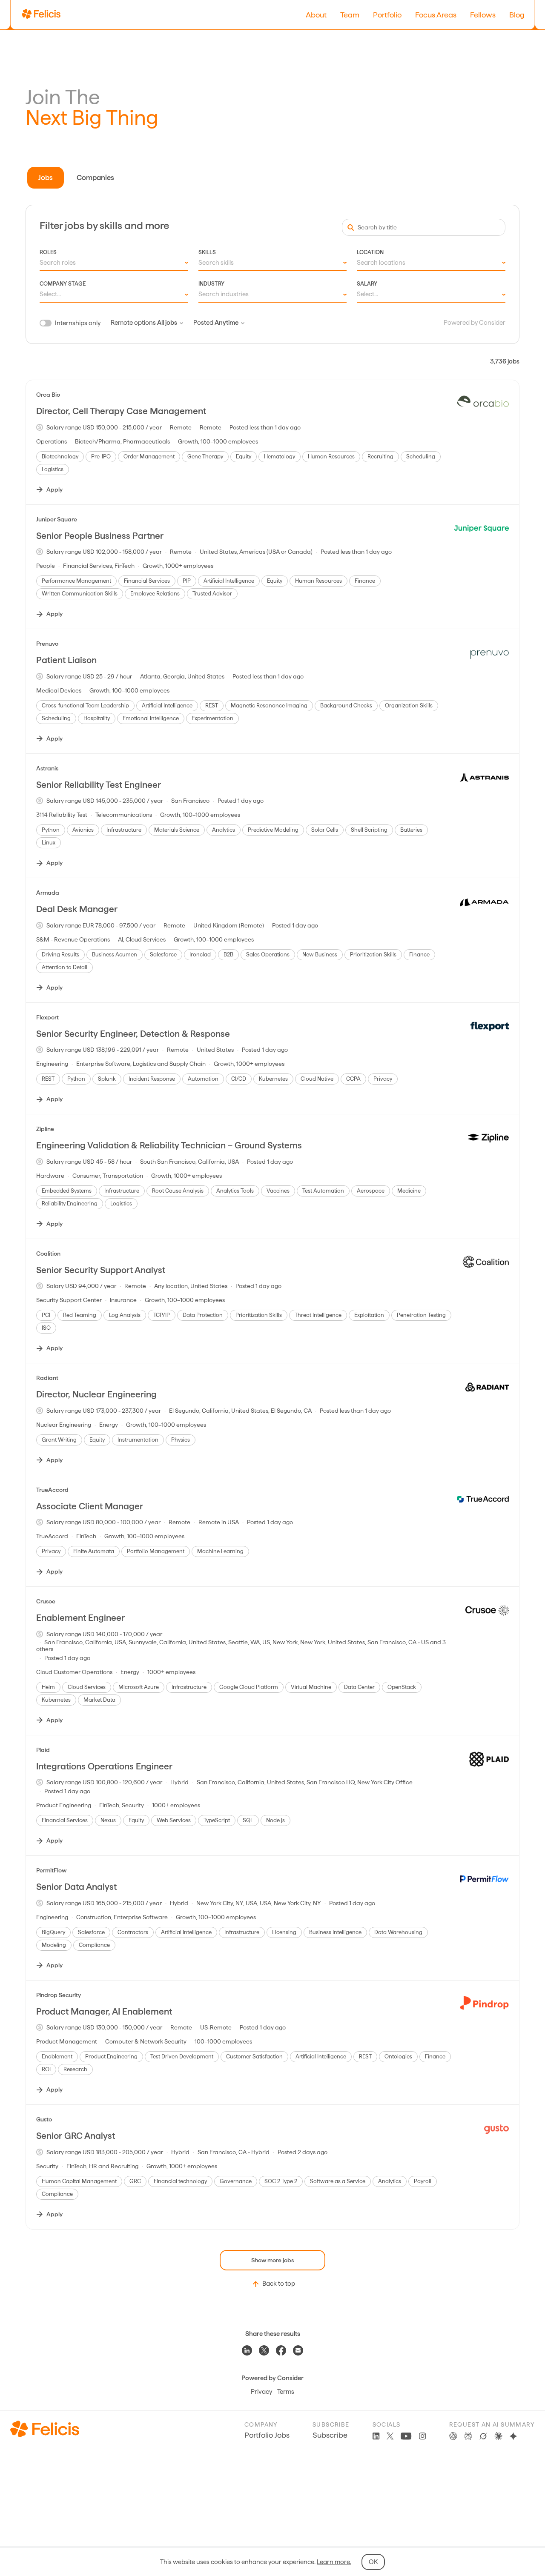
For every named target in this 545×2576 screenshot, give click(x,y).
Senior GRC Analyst (76, 2136)
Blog (517, 15)
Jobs (46, 177)
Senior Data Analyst (76, 1887)
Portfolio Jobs (267, 2435)
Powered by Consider (475, 323)
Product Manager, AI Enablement (104, 2011)
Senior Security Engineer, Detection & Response (133, 1034)
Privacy (261, 2392)
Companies (95, 177)
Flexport (47, 1017)
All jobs (167, 323)
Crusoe (46, 1601)
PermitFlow (51, 1870)
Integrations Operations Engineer (104, 1766)
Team (350, 15)
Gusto (44, 2119)
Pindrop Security (59, 1995)
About (316, 15)
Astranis (47, 768)
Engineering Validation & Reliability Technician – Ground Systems (169, 1145)
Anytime (227, 323)
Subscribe (330, 2435)
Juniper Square (57, 519)
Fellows (483, 15)
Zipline (45, 1129)
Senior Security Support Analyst (101, 1270)
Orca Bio (48, 395)
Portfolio (387, 15)
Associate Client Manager (90, 1506)
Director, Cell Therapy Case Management (121, 411)
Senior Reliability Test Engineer (99, 785)
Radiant (47, 1378)
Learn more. (334, 2562)
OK (373, 2562)
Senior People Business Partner (100, 536)
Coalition (48, 1254)
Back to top (279, 2284)
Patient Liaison (66, 660)
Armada (48, 893)
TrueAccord (52, 1490)
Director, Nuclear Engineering (96, 1394)
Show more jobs (272, 2260)
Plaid (43, 1750)
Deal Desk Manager (77, 909)
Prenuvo (47, 644)
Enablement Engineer (80, 1618)
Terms (286, 2392)
